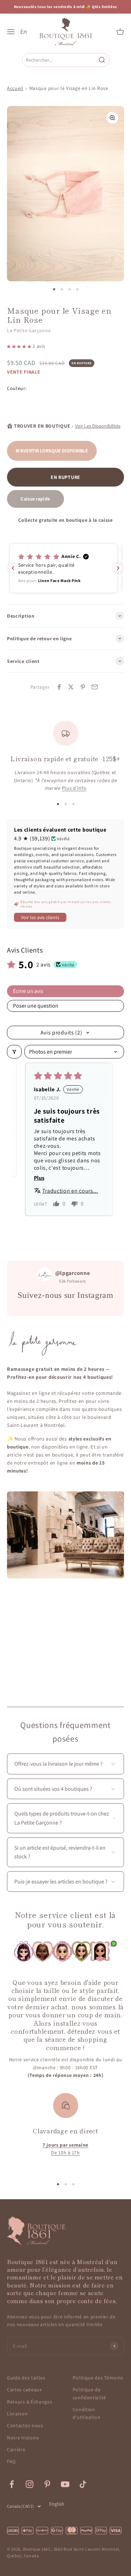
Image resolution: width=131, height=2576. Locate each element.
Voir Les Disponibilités (98, 426)
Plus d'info (74, 788)
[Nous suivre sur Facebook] (12, 2484)
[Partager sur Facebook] (59, 687)
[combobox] (60, 60)
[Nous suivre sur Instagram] (30, 2484)
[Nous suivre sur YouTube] (65, 2484)
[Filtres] (14, 1052)
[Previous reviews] (13, 568)
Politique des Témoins (98, 2378)
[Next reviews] (118, 568)
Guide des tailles (26, 2378)
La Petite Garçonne (29, 330)
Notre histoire (23, 2438)
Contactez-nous (25, 2425)
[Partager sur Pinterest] (83, 687)
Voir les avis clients (40, 917)
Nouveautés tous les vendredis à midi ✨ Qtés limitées (65, 7)
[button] (20, 346)
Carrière (16, 2449)
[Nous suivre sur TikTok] (83, 2484)
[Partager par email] (95, 687)
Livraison (17, 2414)
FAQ (11, 2461)
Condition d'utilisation (87, 2413)
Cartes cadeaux (24, 2390)
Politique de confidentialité (90, 2393)
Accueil (15, 88)
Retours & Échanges (30, 2402)
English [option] (57, 2504)
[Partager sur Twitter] (71, 687)
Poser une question (36, 1006)
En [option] (24, 32)
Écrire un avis (28, 991)
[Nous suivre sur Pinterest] (47, 2484)
